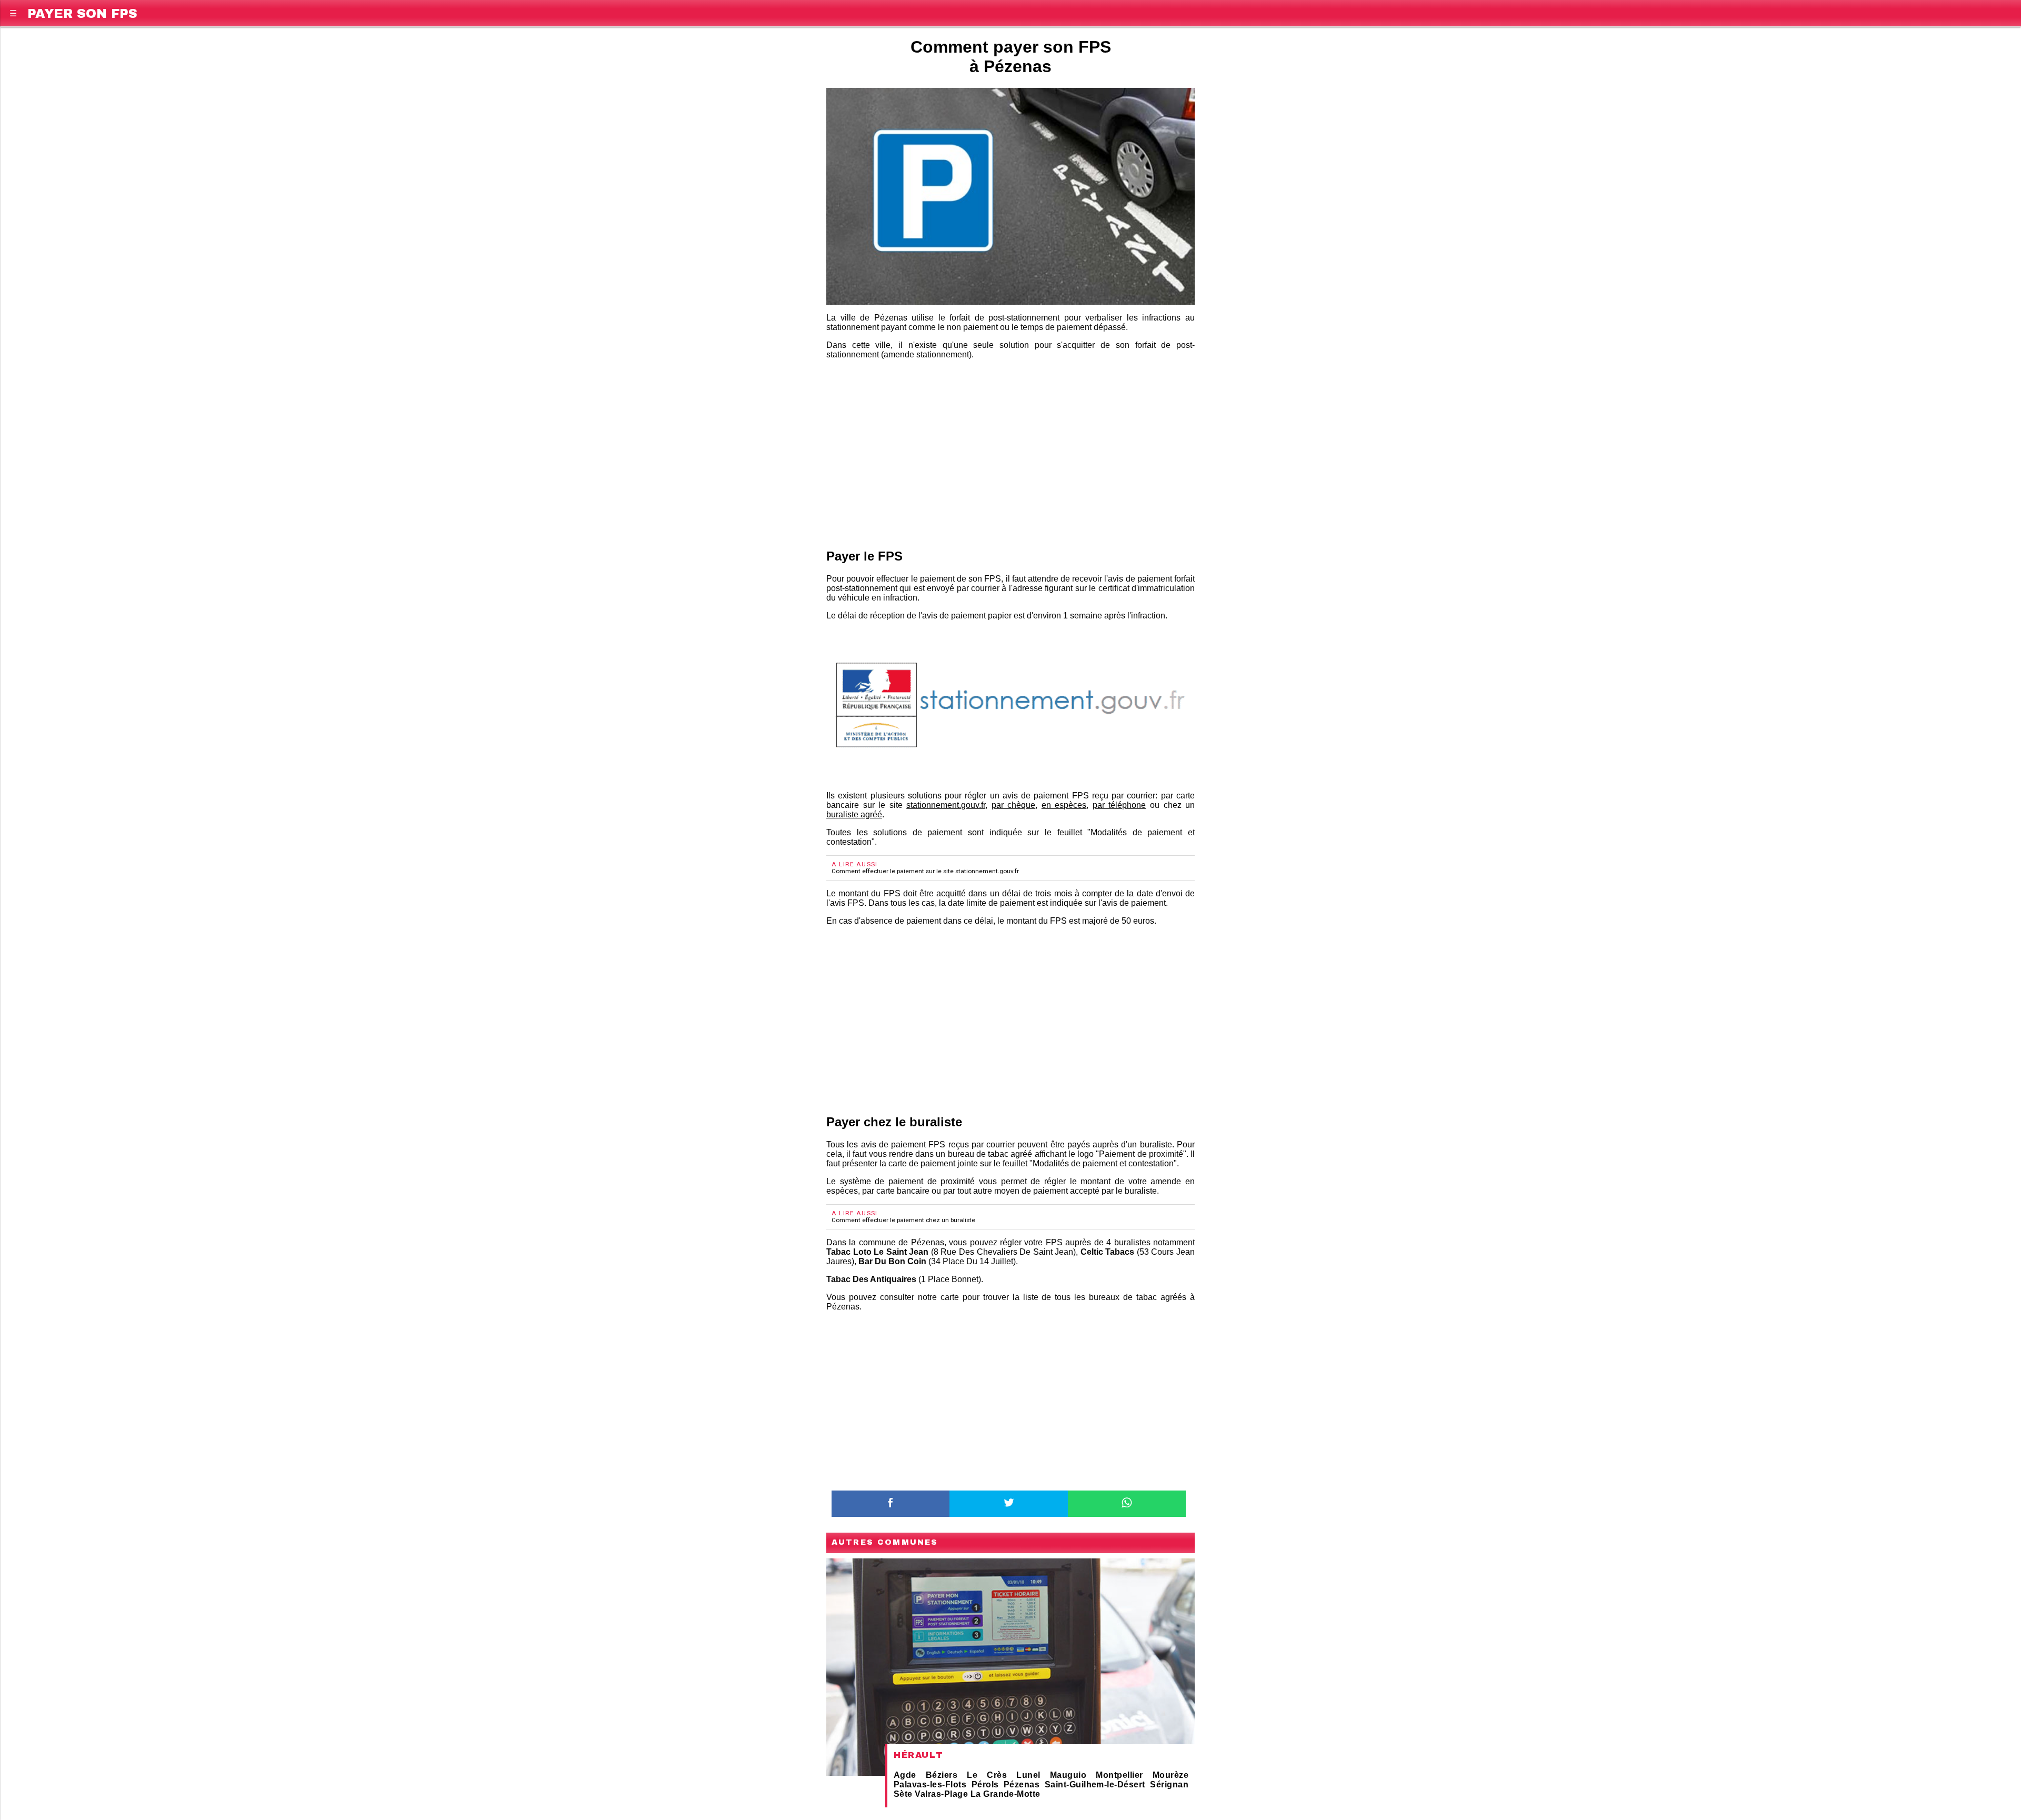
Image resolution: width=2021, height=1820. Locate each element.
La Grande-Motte (1006, 1794)
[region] (1010, 452)
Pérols (985, 1784)
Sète (903, 1794)
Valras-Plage (941, 1794)
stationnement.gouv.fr (946, 805)
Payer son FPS (82, 12)
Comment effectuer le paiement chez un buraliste (903, 1220)
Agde (905, 1775)
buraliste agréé (854, 814)
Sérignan (1169, 1784)
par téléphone (1119, 805)
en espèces (1064, 805)
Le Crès (987, 1775)
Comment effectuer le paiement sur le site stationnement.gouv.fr (925, 871)
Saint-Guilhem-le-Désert (1095, 1784)
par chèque (1014, 805)
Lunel (1028, 1775)
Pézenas (1022, 1784)
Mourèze (1170, 1775)
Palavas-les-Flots (930, 1784)
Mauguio (1068, 1775)
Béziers (942, 1775)
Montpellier (1119, 1775)
